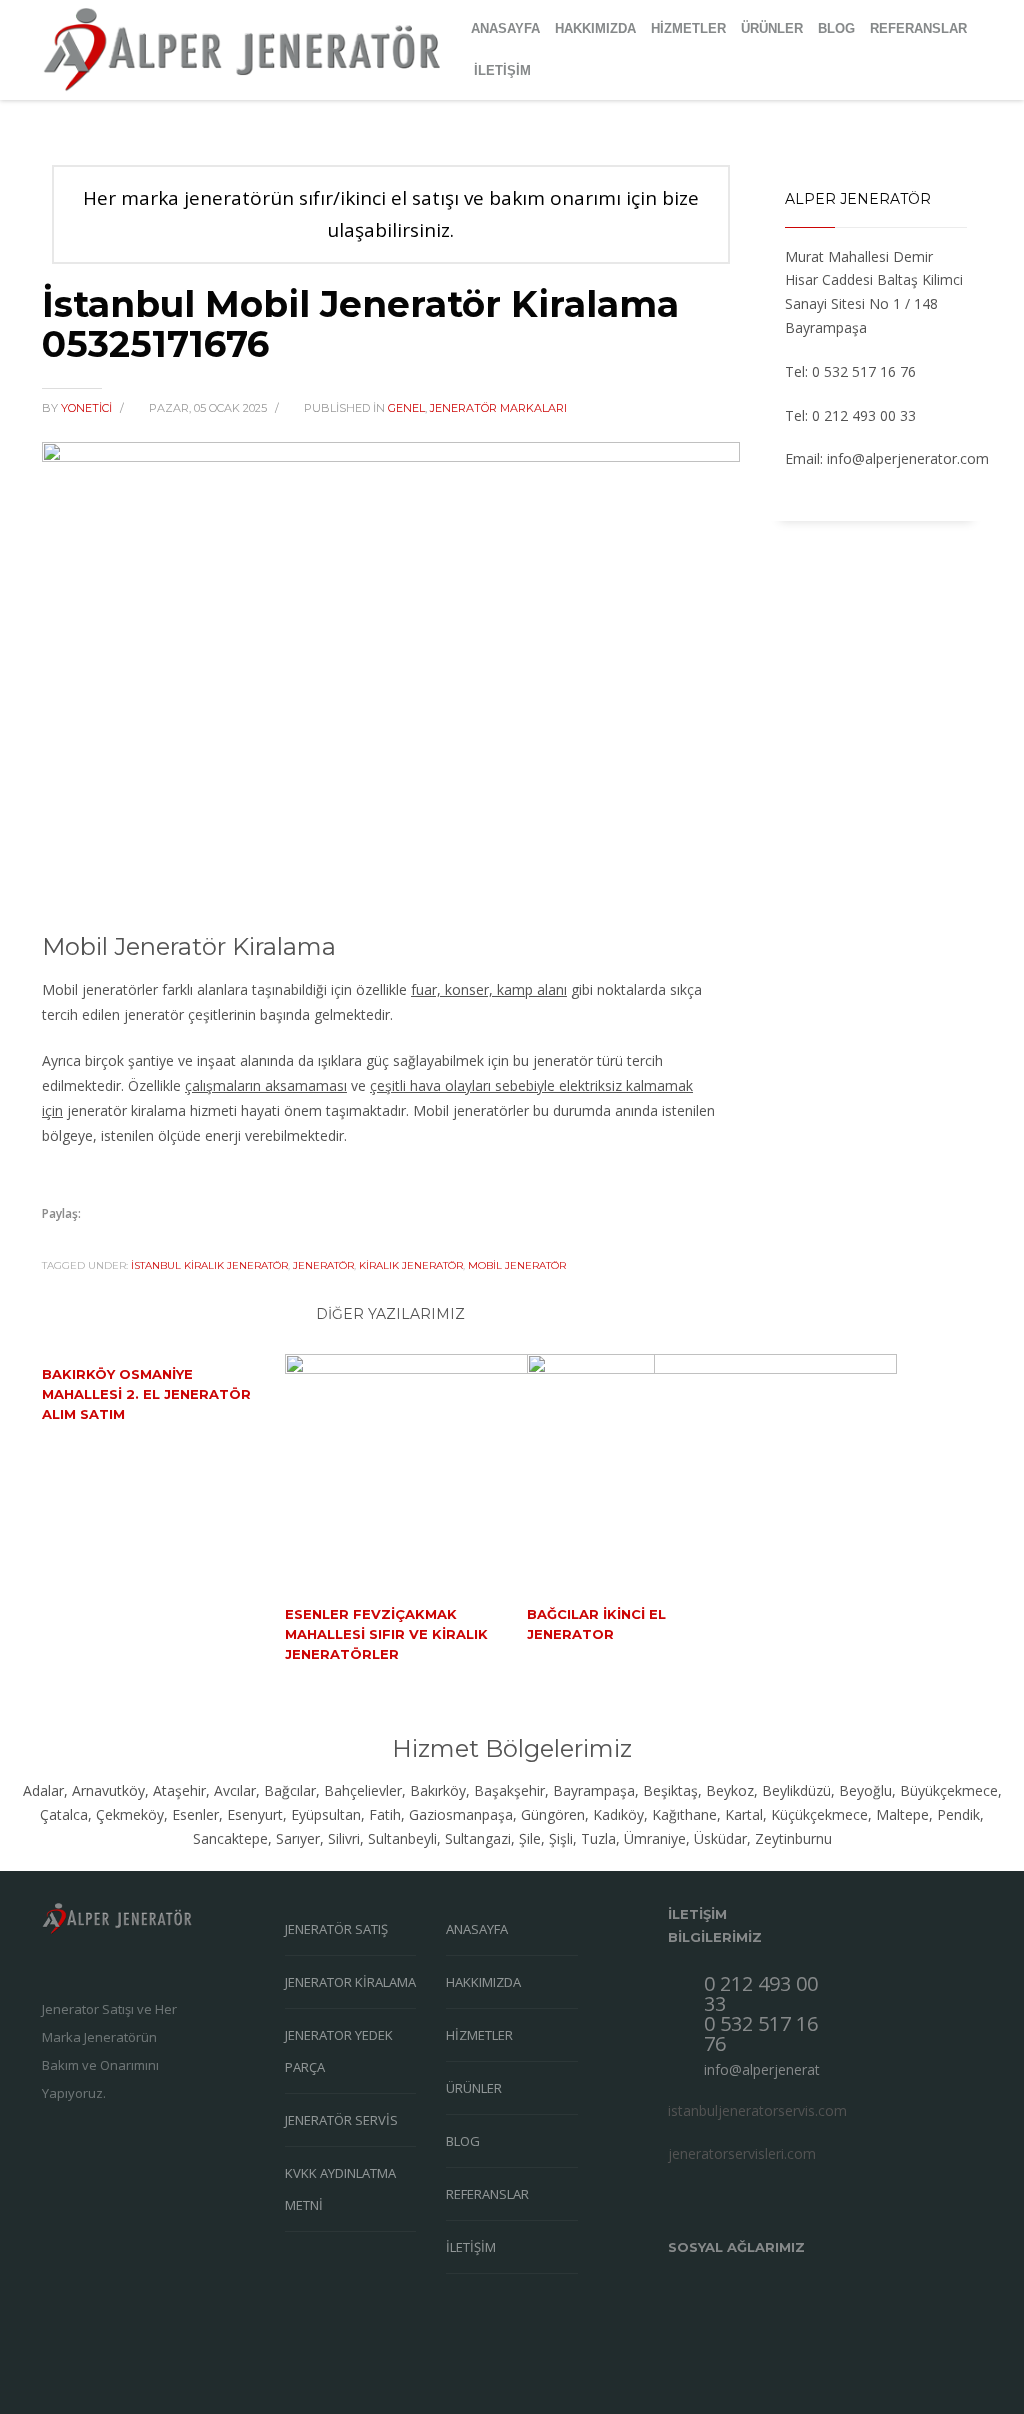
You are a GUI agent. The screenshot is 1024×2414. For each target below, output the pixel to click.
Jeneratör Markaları (498, 408)
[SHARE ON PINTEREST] (162, 1241)
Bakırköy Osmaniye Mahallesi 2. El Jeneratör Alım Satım (146, 1394)
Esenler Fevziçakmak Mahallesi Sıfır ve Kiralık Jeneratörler (386, 1634)
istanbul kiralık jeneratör (209, 1265)
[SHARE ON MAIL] (197, 1241)
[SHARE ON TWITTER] (57, 1242)
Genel (406, 408)
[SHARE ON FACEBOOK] (92, 1241)
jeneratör (323, 1265)
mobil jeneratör (517, 1265)
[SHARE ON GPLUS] (127, 1241)
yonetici (88, 408)
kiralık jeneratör (411, 1265)
